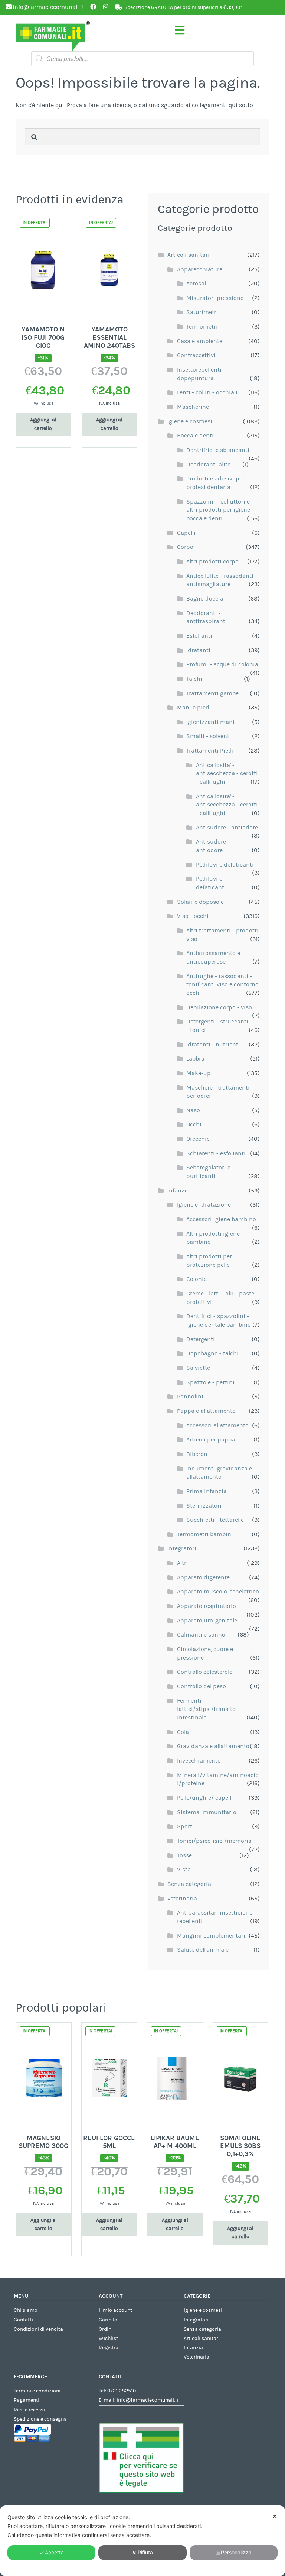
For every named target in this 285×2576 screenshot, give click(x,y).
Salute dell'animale (203, 1950)
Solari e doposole (200, 902)
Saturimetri (202, 312)
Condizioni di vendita (38, 2329)
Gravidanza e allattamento (213, 1746)
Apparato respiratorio (207, 1606)
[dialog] (142, 2541)
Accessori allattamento (217, 1425)
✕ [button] (275, 2516)
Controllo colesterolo (205, 1672)
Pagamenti (27, 2400)
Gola (183, 1732)
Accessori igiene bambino (221, 1219)
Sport (185, 1826)
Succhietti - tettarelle (215, 1520)
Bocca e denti (195, 436)
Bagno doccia (205, 599)
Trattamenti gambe (212, 693)
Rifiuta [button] (145, 2552)
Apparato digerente (203, 1577)
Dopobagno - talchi (212, 1353)
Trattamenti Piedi (210, 751)
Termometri (202, 327)
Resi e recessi (29, 2410)
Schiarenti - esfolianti (216, 1153)
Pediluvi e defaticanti (225, 865)
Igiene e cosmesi (190, 421)
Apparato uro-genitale (207, 1621)
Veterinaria (182, 1899)
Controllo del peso (202, 1686)
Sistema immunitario (207, 1812)
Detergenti (201, 1339)
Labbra (195, 1059)
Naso (193, 1110)
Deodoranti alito (209, 465)
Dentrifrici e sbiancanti (218, 450)
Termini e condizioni (37, 2391)
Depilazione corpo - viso (219, 1007)
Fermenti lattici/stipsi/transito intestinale (206, 1709)
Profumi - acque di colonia (222, 664)
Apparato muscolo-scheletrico (218, 1592)
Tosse (184, 1855)
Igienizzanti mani (210, 722)
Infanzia (178, 1191)
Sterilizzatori (204, 1506)
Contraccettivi (196, 355)
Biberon (197, 1454)
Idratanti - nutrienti (213, 1045)
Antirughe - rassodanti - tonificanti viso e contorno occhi (222, 985)
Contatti (23, 2320)
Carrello (108, 2320)
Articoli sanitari (189, 255)
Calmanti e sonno (201, 1635)
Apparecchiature (200, 269)
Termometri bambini (205, 1534)
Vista (184, 1870)
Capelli (186, 533)
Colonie (196, 1279)
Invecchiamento (199, 1761)
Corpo (185, 547)
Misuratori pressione (215, 298)
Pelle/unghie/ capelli (205, 1798)
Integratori (182, 1548)
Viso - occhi (193, 916)
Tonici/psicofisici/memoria (214, 1841)
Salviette (198, 1368)
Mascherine (193, 407)
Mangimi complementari (211, 1936)
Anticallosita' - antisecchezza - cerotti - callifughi (227, 774)
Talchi (194, 679)
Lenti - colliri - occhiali (207, 392)
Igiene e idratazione (204, 1205)
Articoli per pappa (211, 1440)
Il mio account (115, 2310)
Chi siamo (26, 2310)
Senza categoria (189, 1884)
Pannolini (190, 1397)
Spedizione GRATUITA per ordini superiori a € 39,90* (183, 7)
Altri (183, 1563)
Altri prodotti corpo (212, 562)
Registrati (110, 2348)
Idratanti (198, 650)
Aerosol (196, 284)
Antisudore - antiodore (227, 828)
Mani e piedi (194, 708)
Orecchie (198, 1139)
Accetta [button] (54, 2552)
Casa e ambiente (200, 341)
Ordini (106, 2329)
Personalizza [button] (236, 2552)
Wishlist (108, 2339)
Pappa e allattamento (206, 1411)
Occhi (194, 1124)
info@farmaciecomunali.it (148, 2400)
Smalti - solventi (209, 736)
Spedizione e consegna (40, 2419)
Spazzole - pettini (210, 1382)
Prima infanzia (207, 1491)
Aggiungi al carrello (43, 424)
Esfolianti (199, 636)
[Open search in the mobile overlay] (142, 59)
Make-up (199, 1073)
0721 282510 (122, 2391)
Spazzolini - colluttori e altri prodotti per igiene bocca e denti (218, 510)
